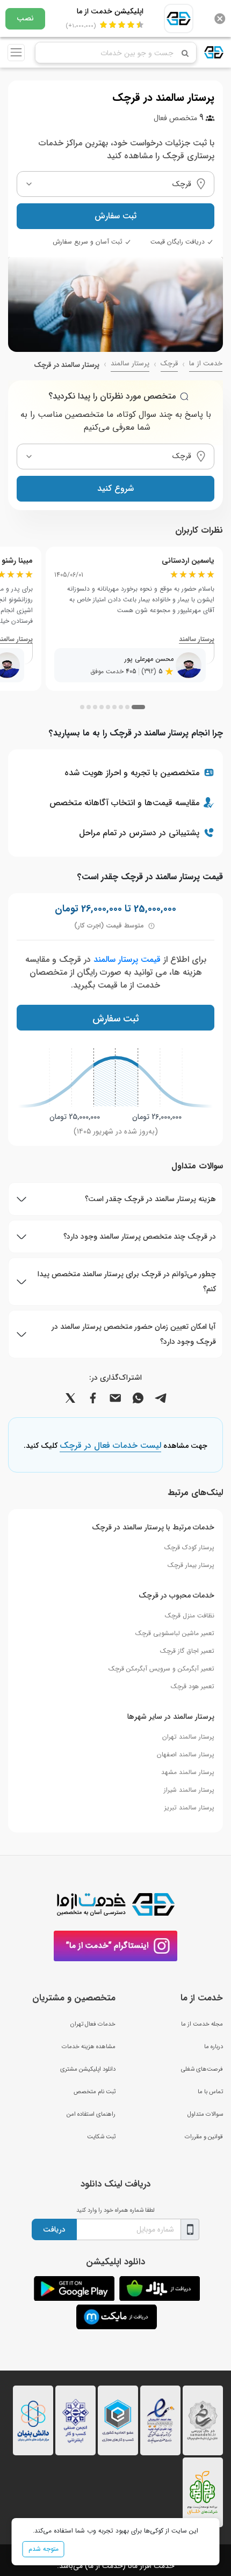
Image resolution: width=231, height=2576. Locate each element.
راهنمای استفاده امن (91, 2114)
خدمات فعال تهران (93, 2024)
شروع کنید (115, 488)
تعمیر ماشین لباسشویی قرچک (175, 1633)
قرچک (169, 364)
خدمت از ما (206, 364)
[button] (138, 707)
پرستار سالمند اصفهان (186, 1754)
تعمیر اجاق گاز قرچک (187, 1651)
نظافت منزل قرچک (190, 1615)
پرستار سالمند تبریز (189, 1808)
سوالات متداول (205, 2114)
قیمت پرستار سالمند (127, 959)
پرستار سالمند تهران (188, 1737)
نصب (25, 18)
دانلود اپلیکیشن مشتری (88, 2069)
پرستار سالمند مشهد (188, 1772)
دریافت (54, 2229)
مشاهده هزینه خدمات (89, 2047)
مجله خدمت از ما (202, 2024)
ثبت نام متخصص (95, 2092)
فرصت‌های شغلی (202, 2069)
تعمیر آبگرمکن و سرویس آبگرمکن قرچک (161, 1669)
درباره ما (214, 2047)
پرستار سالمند (130, 364)
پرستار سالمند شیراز (189, 1790)
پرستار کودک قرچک (189, 1547)
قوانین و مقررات (204, 2137)
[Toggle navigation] (16, 53)
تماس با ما (210, 2092)
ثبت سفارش (115, 216)
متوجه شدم (44, 2549)
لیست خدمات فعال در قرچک (110, 1446)
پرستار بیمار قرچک (191, 1565)
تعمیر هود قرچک (193, 1686)
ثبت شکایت (101, 2137)
